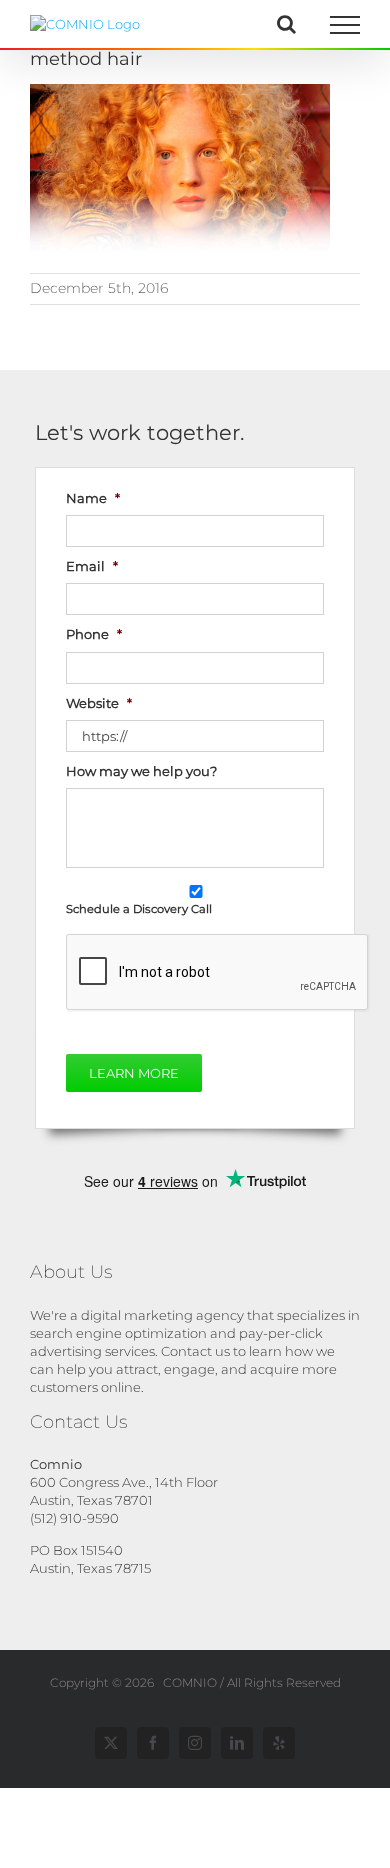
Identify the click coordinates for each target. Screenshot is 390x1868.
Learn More (134, 1073)
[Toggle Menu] (345, 25)
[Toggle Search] (286, 24)
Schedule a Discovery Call (139, 909)
